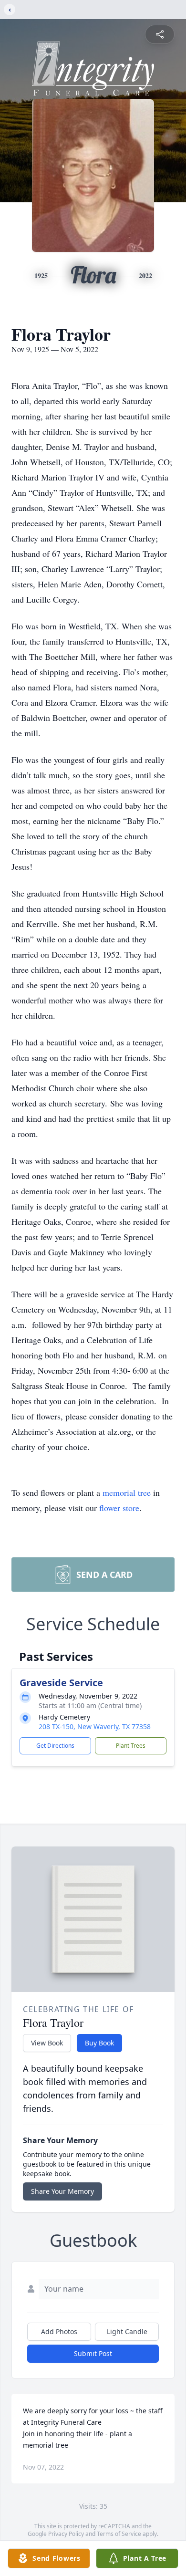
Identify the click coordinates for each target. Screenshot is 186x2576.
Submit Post (93, 2353)
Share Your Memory (62, 2191)
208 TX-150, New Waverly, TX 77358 (95, 1726)
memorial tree (127, 1492)
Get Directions (55, 1746)
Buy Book (99, 2043)
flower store (119, 1508)
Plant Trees (131, 1746)
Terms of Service (119, 2534)
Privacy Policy (66, 2534)
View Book (47, 2043)
